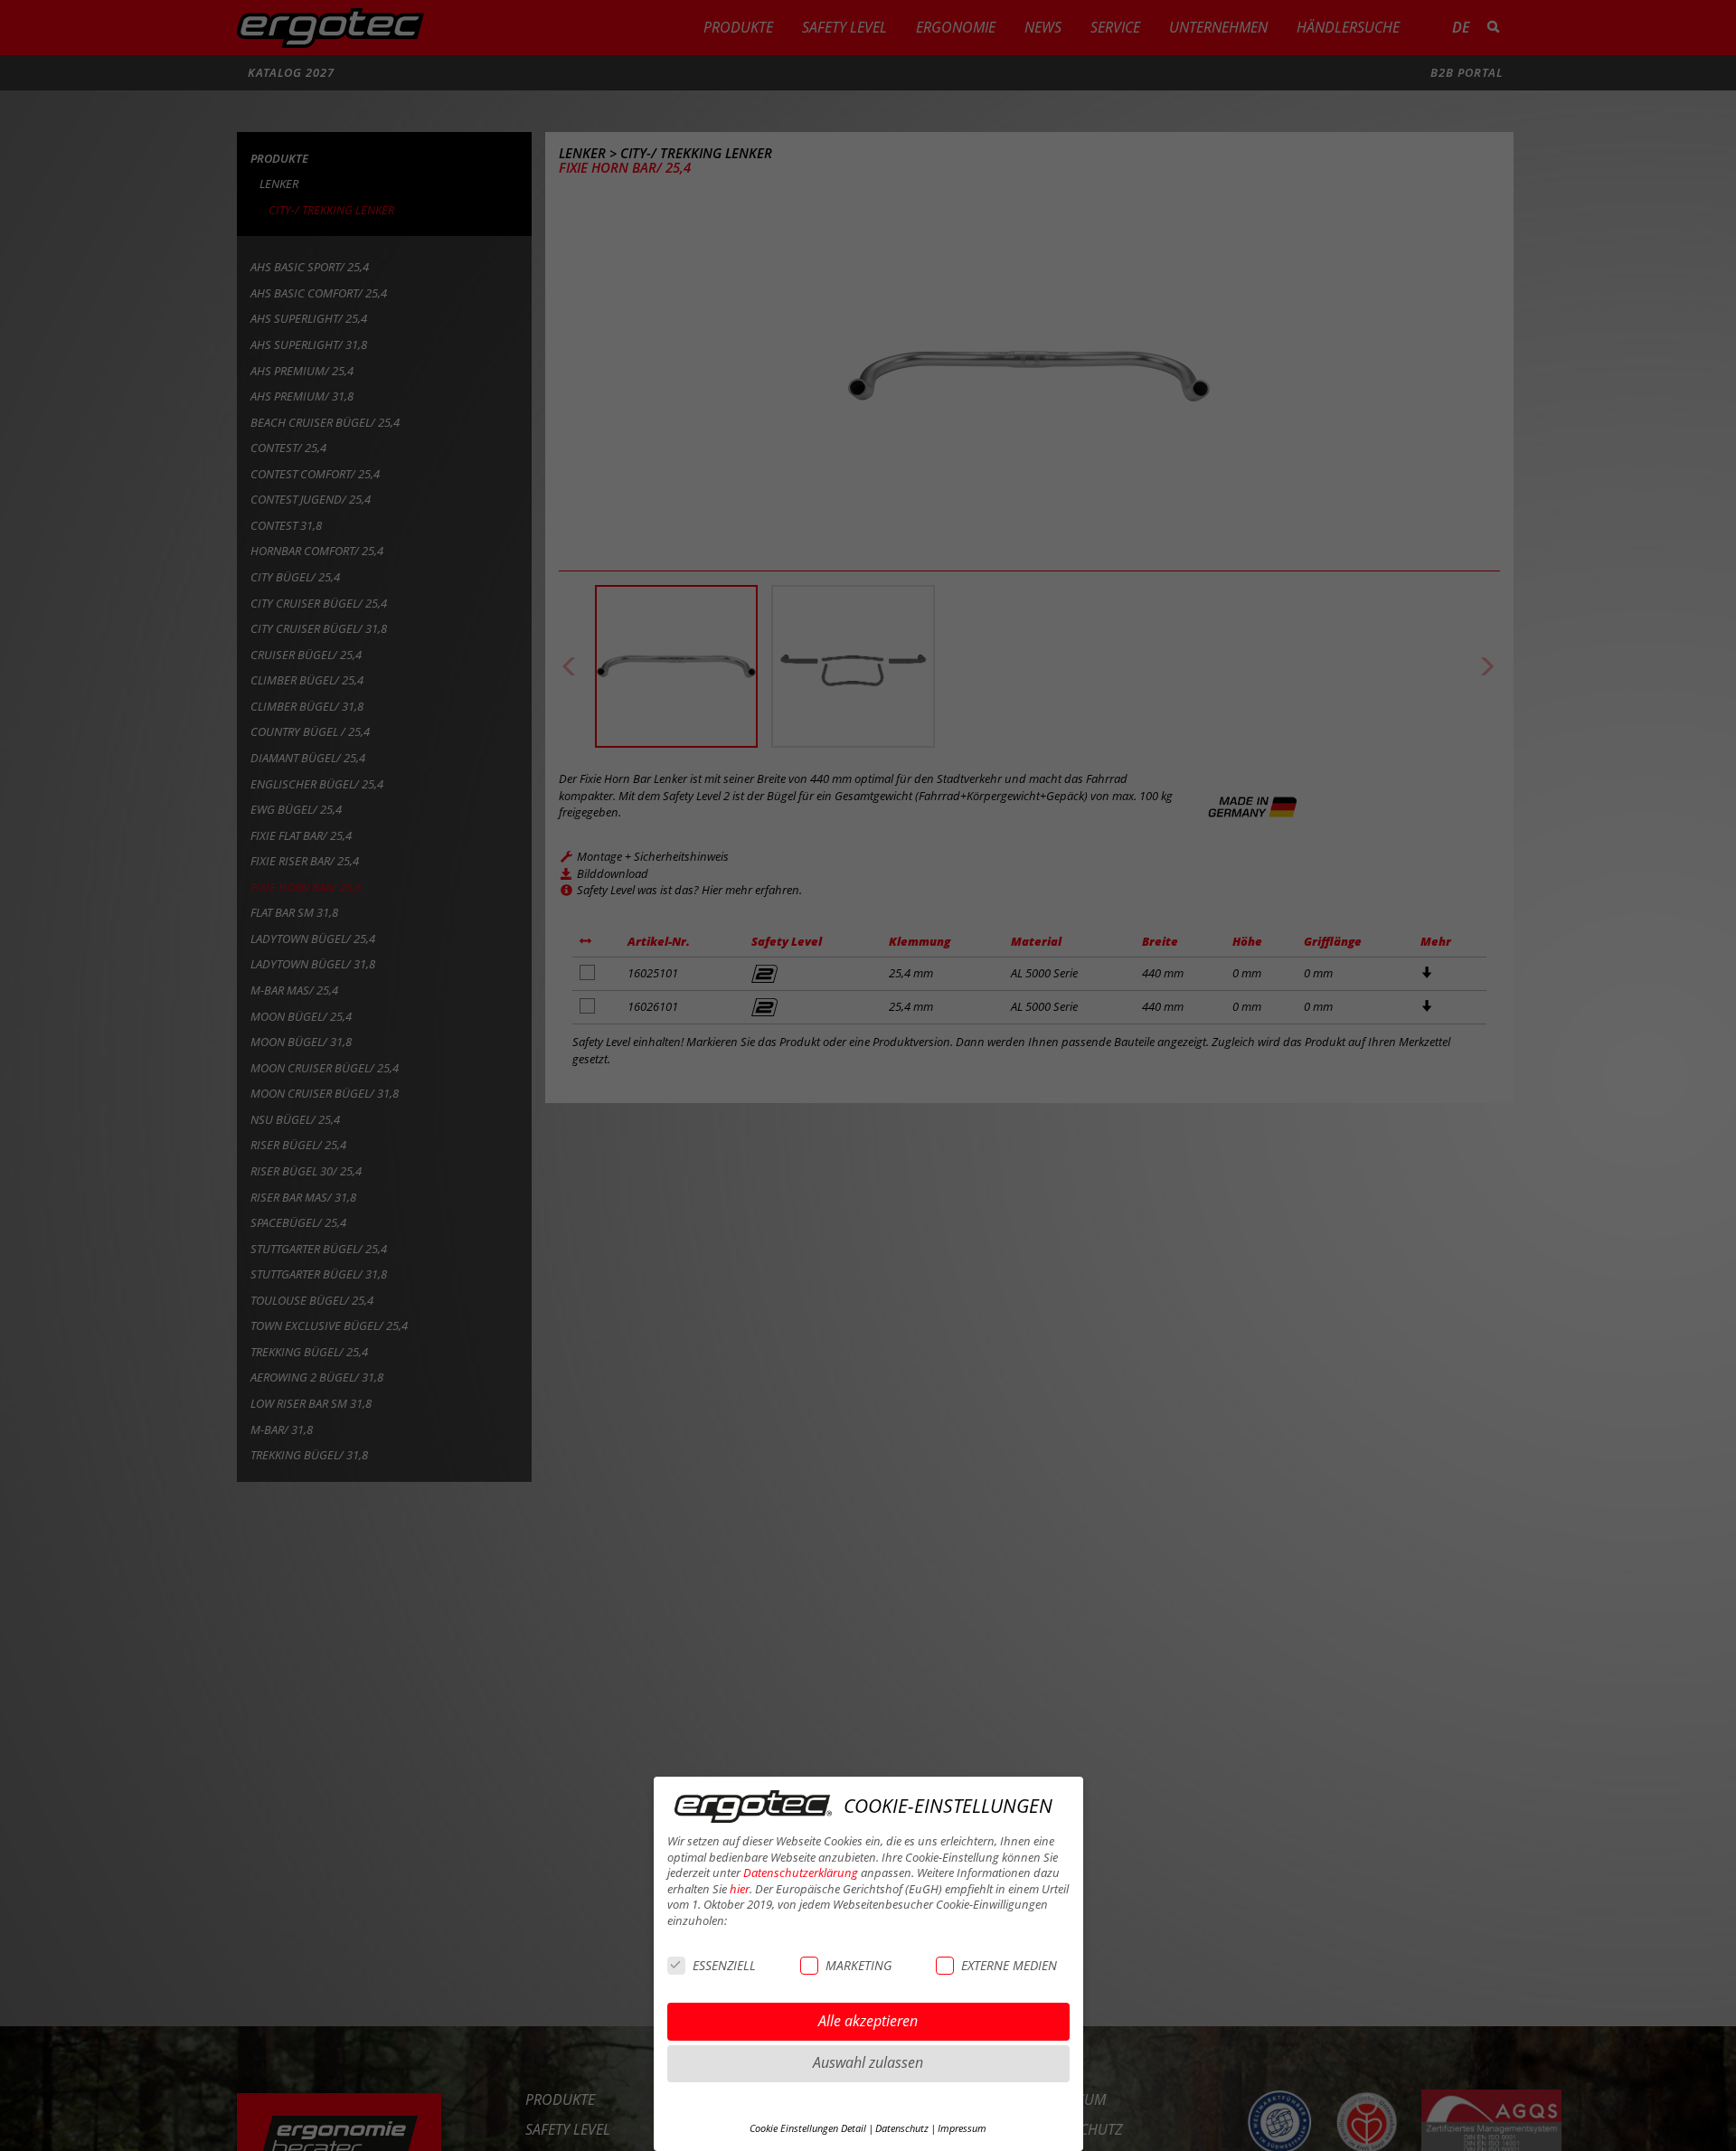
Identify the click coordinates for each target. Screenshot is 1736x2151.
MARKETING (859, 1965)
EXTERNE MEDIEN (1009, 1965)
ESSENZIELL (724, 1965)
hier (740, 1889)
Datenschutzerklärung (801, 1873)
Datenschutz (902, 2128)
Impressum (962, 2128)
